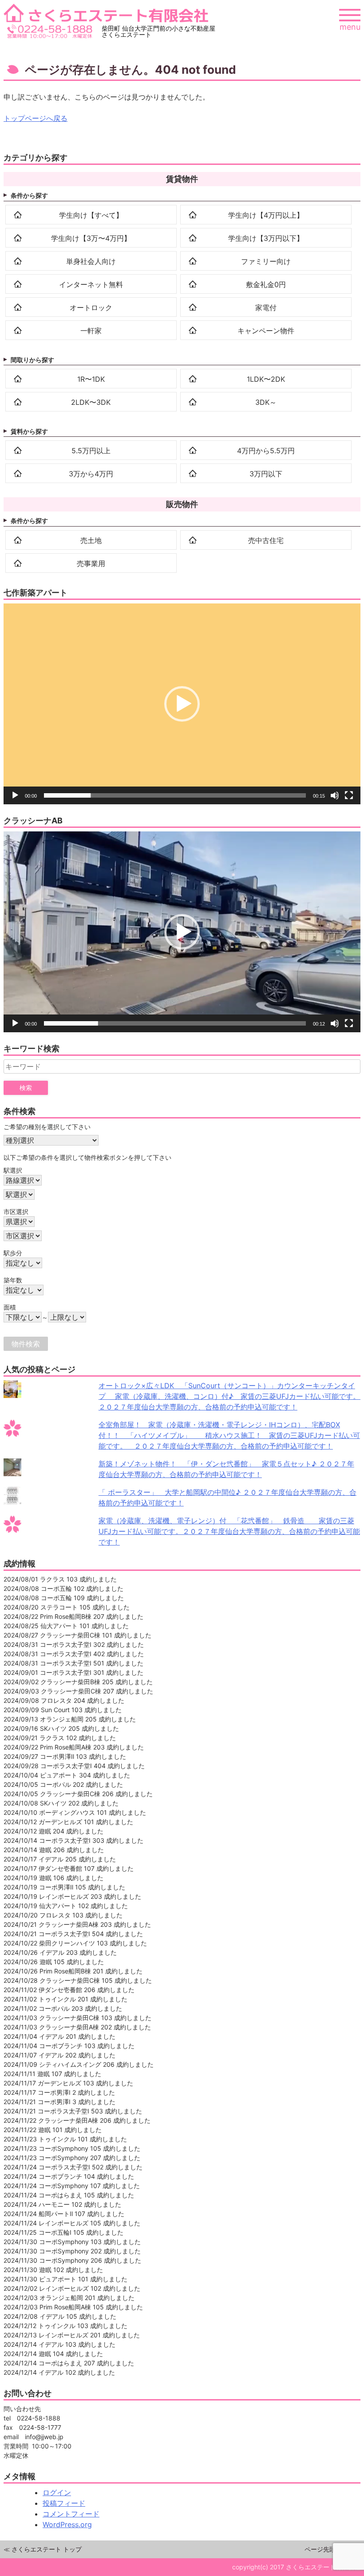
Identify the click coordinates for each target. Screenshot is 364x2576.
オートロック (91, 308)
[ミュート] (335, 795)
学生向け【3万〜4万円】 (91, 238)
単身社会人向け (91, 261)
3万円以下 (266, 474)
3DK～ (266, 402)
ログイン (57, 2492)
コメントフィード (71, 2514)
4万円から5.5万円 (266, 451)
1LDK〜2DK (266, 379)
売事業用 (91, 563)
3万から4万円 (91, 474)
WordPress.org (67, 2524)
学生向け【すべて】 (91, 215)
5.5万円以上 (91, 451)
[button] (182, 704)
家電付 (266, 308)
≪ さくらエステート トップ (43, 2549)
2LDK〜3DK (91, 402)
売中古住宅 (266, 540)
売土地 (91, 540)
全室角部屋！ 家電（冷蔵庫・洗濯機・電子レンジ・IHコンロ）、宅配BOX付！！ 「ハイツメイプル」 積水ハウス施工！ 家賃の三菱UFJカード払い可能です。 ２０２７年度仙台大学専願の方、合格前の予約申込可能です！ (229, 1435)
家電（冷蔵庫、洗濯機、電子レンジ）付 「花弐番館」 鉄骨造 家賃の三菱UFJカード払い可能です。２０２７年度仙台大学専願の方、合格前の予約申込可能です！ (229, 1531)
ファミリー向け (266, 261)
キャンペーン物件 (266, 331)
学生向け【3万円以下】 (266, 238)
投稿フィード (64, 2503)
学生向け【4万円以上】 (266, 215)
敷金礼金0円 (266, 284)
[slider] (175, 795)
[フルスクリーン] (349, 795)
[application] (182, 704)
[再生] (15, 795)
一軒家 (91, 331)
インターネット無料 (91, 284)
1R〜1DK (91, 379)
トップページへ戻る (36, 118)
